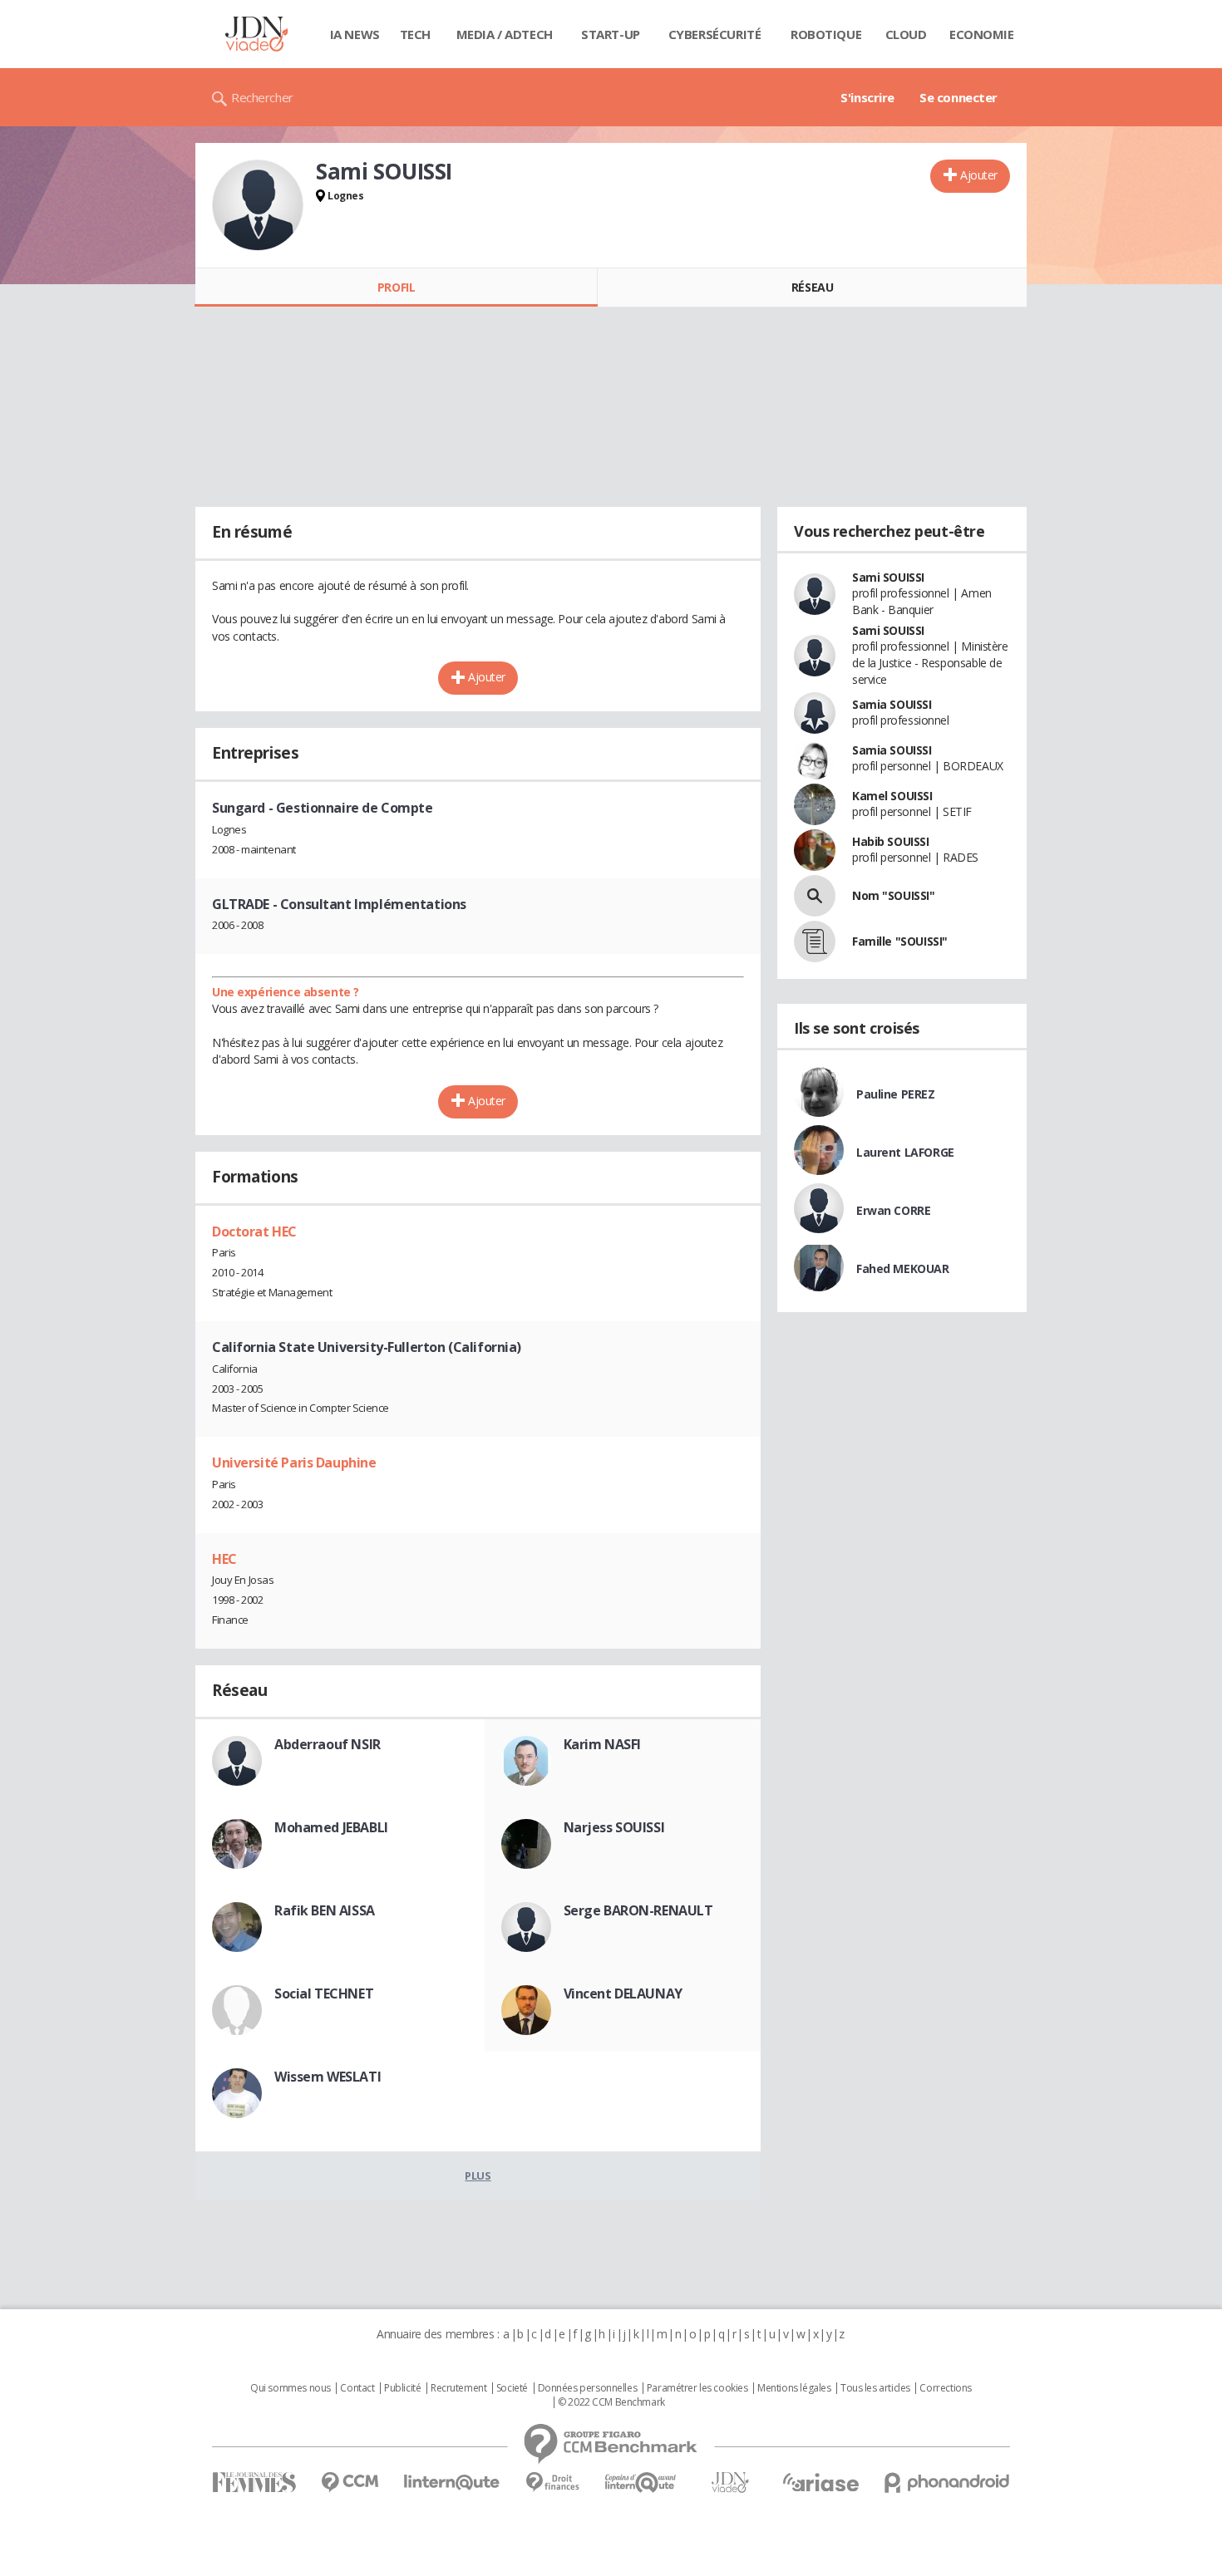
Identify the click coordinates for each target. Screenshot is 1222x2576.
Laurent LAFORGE (905, 1152)
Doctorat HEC (254, 1231)
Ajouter (979, 175)
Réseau (812, 287)
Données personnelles (588, 2388)
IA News (355, 34)
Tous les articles (875, 2388)
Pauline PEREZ (896, 1094)
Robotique (826, 34)
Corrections (945, 2388)
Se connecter (958, 97)
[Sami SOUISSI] (258, 205)
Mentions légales (794, 2388)
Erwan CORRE (893, 1210)
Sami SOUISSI (888, 577)
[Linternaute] (452, 2483)
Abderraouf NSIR (328, 1744)
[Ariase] (820, 2482)
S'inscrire (867, 97)
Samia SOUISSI (892, 704)
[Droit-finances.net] (552, 2483)
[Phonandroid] (947, 2483)
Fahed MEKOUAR (903, 1268)
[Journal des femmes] (254, 2483)
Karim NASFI (602, 1744)
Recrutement (458, 2388)
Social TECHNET (324, 1993)
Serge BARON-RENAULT (638, 1910)
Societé (512, 2388)
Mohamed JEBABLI (331, 1827)
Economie (982, 34)
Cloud (906, 34)
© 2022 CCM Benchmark (611, 2402)
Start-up (611, 34)
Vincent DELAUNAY (623, 1993)
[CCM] (350, 2483)
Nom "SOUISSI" (894, 895)
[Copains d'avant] (641, 2483)
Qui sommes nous (291, 2388)
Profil (396, 287)
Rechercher (262, 97)
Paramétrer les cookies (697, 2388)
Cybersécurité (715, 34)
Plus (478, 2175)
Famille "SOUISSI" (900, 941)
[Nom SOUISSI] (815, 896)
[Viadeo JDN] (730, 2483)
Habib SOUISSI (891, 841)
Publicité (402, 2388)
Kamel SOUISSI (892, 796)
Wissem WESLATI (328, 2077)
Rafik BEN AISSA (325, 1910)
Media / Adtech (505, 34)
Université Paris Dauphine (294, 1463)
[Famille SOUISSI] (815, 941)
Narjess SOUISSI (614, 1827)
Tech (415, 34)
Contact (357, 2388)
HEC (224, 1559)
